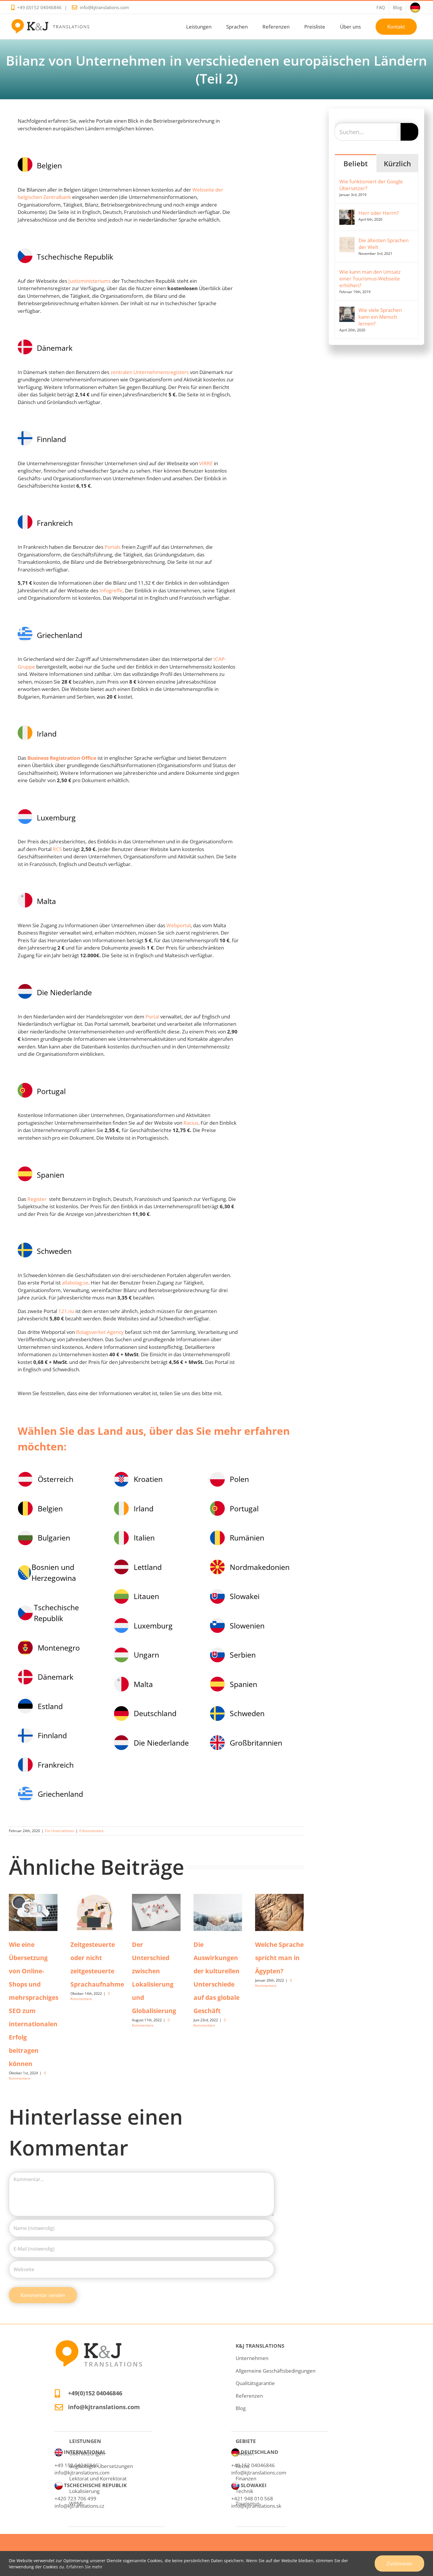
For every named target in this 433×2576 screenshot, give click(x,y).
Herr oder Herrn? (379, 213)
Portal (152, 1017)
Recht (242, 2466)
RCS (58, 849)
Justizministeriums (90, 281)
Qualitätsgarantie (255, 2383)
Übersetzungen (87, 2453)
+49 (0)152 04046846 (39, 7)
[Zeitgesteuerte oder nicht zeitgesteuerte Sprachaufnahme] (95, 1912)
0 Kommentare (91, 1831)
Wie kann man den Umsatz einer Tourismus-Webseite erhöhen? (370, 279)
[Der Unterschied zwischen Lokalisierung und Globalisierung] (156, 1912)
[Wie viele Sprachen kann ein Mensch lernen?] (347, 310)
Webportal (179, 925)
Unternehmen (252, 2358)
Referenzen (249, 2396)
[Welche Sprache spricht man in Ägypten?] (279, 1912)
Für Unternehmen (60, 1831)
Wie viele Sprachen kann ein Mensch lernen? (380, 317)
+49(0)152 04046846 (95, 2393)
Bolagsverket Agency (100, 1332)
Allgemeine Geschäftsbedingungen (276, 2371)
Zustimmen (399, 2563)
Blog (241, 2408)
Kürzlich (397, 163)
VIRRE (206, 463)
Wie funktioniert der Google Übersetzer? (371, 185)
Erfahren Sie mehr (84, 2567)
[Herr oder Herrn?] (347, 213)
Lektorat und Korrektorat (98, 2478)
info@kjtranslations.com (104, 7)
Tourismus (248, 2503)
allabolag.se (75, 1283)
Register (38, 1199)
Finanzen (246, 2478)
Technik (244, 2491)
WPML (77, 2503)
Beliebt (356, 163)
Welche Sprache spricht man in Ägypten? (279, 1958)
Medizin (245, 2453)
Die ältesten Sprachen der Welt (384, 244)
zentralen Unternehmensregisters (150, 372)
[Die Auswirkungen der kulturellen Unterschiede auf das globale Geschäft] (218, 1912)
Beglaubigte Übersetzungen (101, 2466)
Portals (113, 547)
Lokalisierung (84, 2491)
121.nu (66, 1311)
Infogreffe (111, 590)
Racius (191, 1123)
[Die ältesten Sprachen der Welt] (347, 241)
